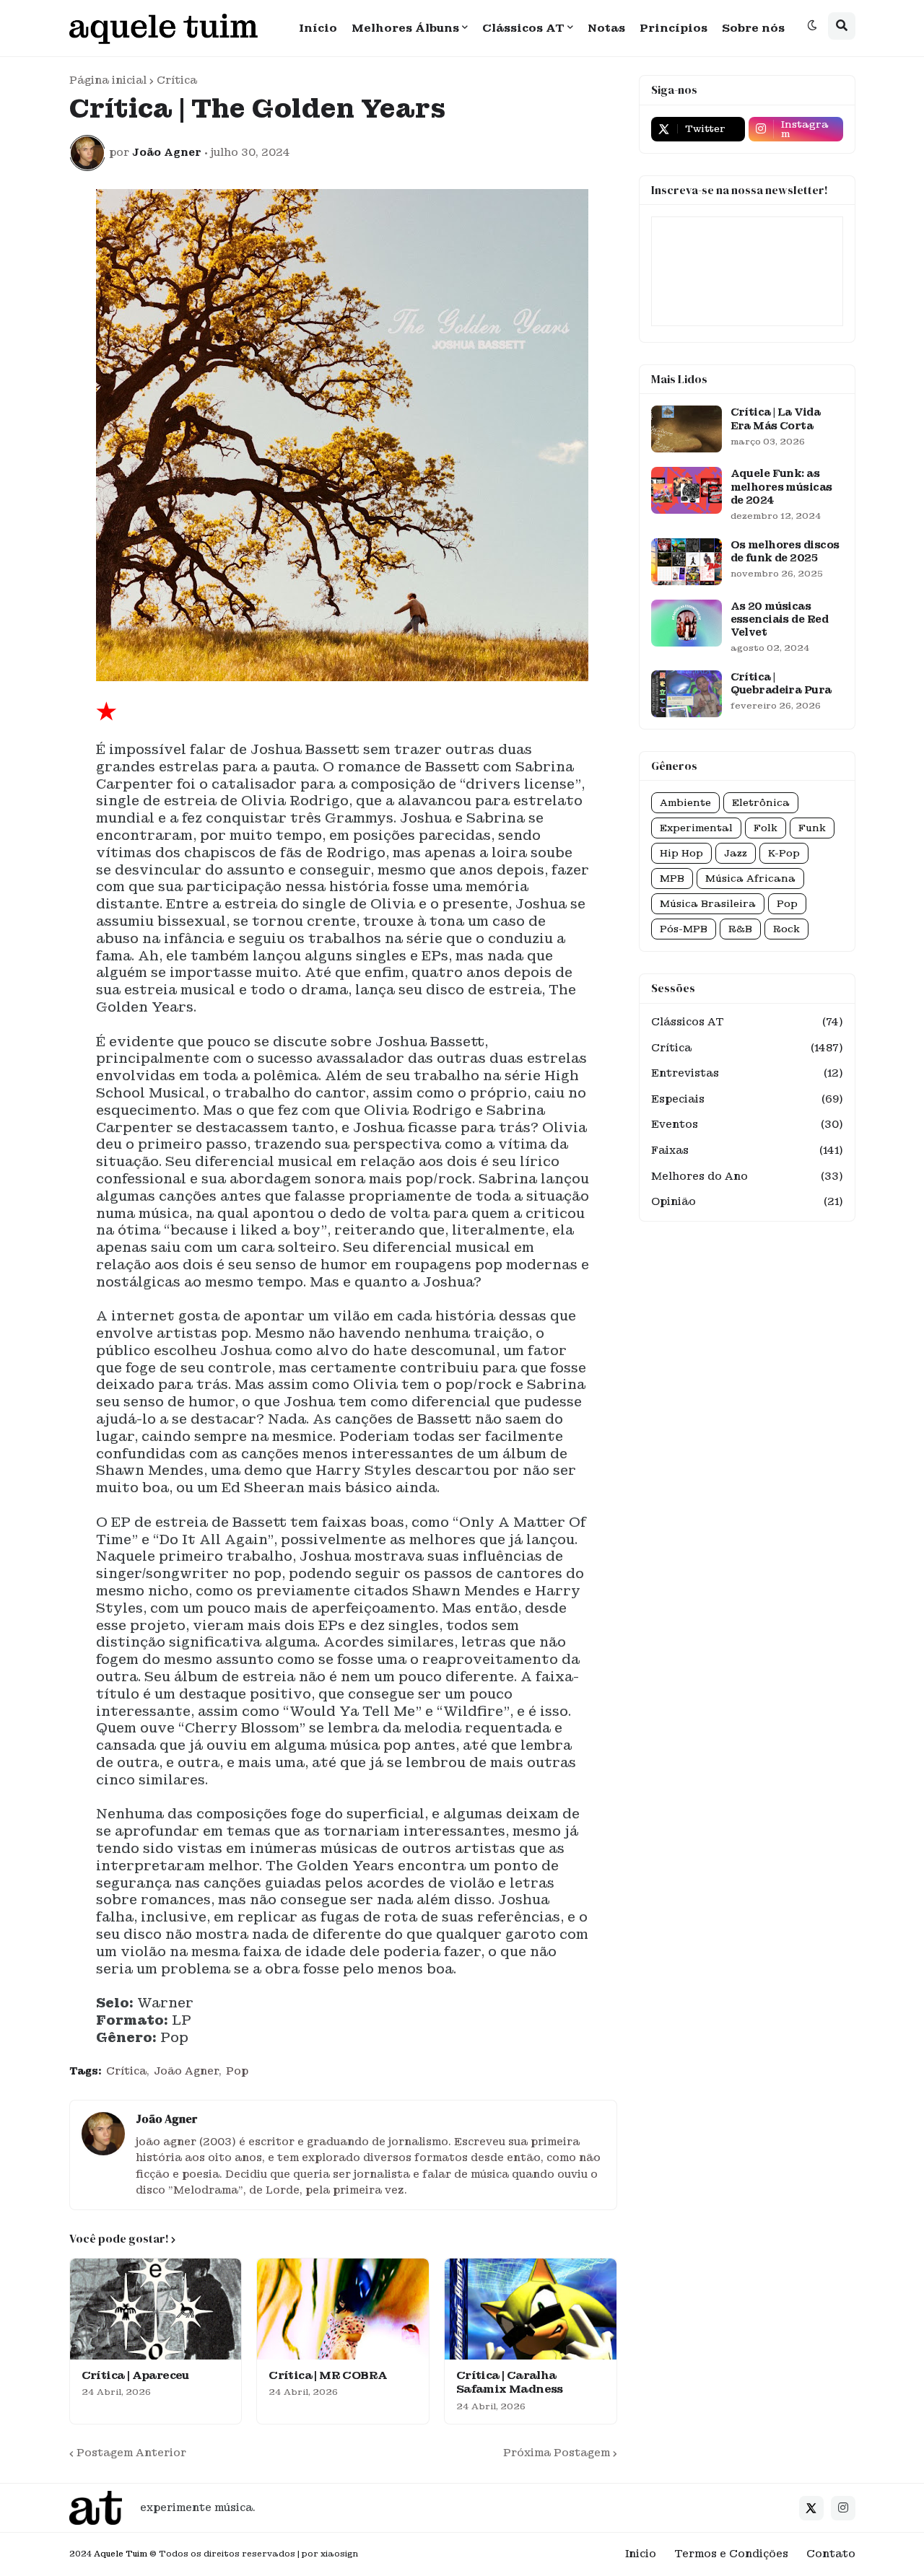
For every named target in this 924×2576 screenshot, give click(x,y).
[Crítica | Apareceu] (156, 2309)
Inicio (641, 2554)
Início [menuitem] (318, 28)
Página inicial (108, 80)
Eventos (747, 1124)
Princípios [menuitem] (674, 28)
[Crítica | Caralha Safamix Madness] (531, 2309)
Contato (831, 2554)
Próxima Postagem (557, 2453)
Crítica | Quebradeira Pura (781, 683)
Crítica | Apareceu (135, 2376)
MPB (672, 879)
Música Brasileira (708, 904)
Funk (812, 828)
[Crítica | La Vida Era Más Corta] (687, 429)
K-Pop (784, 853)
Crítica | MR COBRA (328, 2376)
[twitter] (811, 2508)
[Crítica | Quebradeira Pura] (687, 694)
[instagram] (843, 2508)
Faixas (747, 1150)
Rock (786, 929)
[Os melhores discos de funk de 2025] (687, 562)
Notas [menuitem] (606, 28)
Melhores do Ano (747, 1176)
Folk (766, 828)
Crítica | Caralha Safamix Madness (510, 2383)
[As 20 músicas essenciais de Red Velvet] (687, 623)
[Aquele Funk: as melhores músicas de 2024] (687, 490)
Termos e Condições (731, 2554)
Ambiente (685, 803)
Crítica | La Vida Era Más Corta (775, 419)
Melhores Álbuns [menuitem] (405, 28)
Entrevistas (747, 1073)
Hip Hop (681, 853)
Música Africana (750, 879)
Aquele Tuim (121, 2554)
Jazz (736, 853)
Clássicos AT (747, 1022)
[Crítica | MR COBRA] (343, 2309)
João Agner (186, 2071)
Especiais (747, 1099)
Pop (237, 2071)
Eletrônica (761, 803)
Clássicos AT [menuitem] (523, 28)
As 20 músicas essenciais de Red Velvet (779, 619)
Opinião (747, 1201)
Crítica (177, 80)
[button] (812, 26)
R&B (740, 929)
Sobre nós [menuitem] (753, 28)
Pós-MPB (684, 929)
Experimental (696, 828)
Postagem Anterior (131, 2453)
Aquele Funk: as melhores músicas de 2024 (781, 486)
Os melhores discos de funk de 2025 (785, 551)
